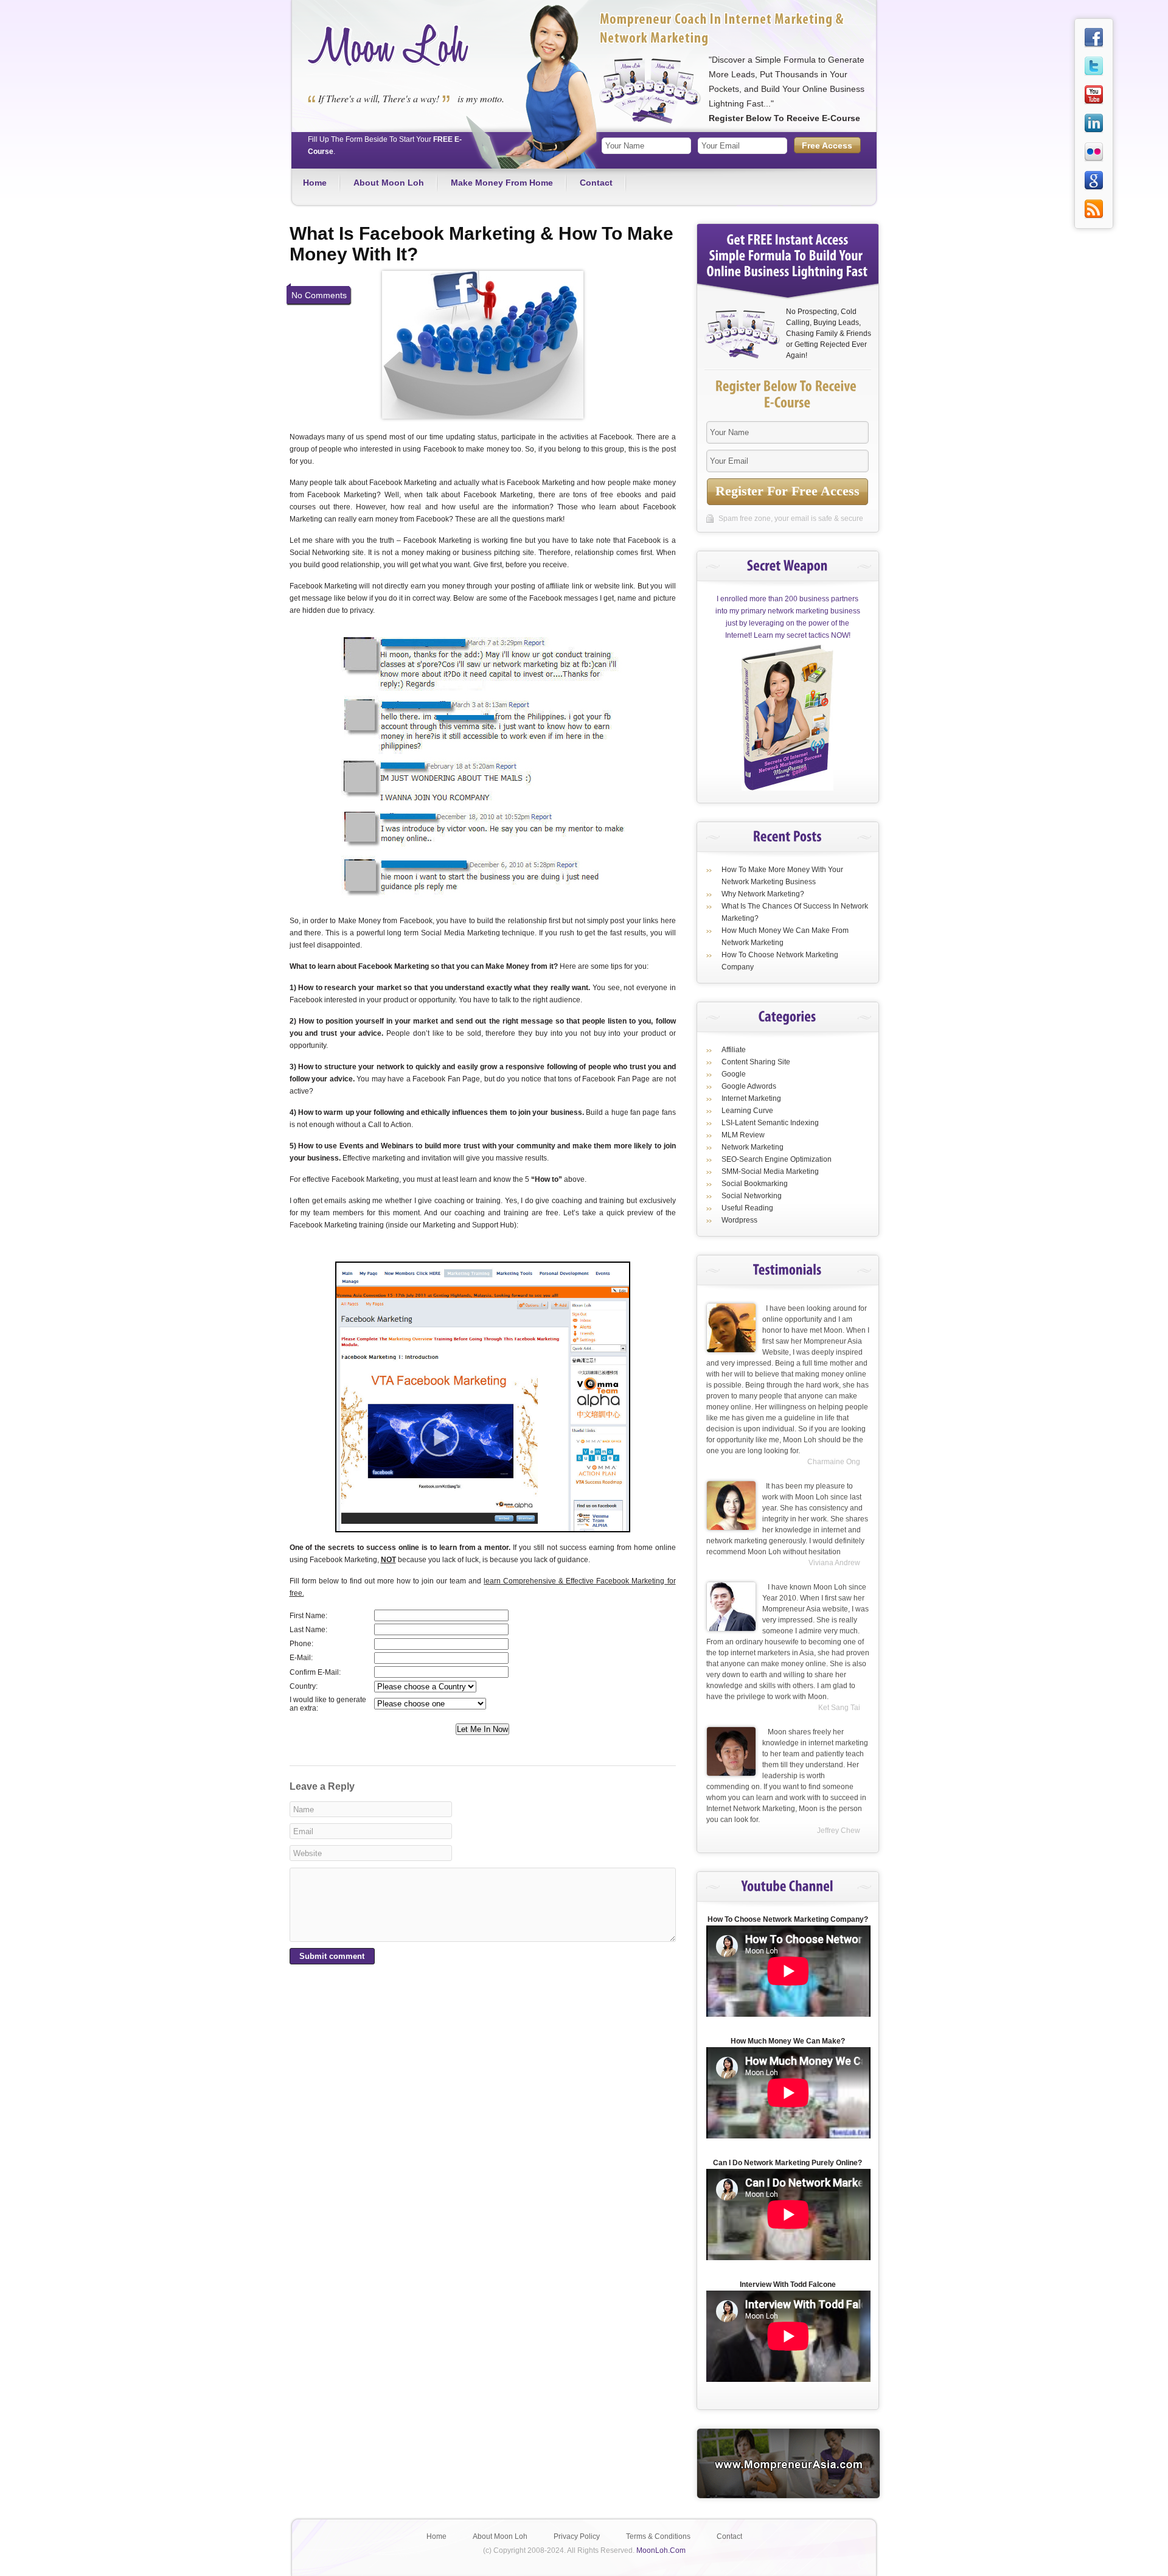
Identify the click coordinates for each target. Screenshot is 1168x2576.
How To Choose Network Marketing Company (780, 961)
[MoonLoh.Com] (389, 65)
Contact (596, 183)
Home (315, 183)
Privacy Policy (577, 2536)
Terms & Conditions (658, 2536)
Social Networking (752, 1196)
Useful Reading (747, 1208)
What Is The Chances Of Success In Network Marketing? (795, 912)
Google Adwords (749, 1086)
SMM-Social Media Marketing (770, 1171)
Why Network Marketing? (763, 894)
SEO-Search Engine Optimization (777, 1159)
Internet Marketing (751, 1098)
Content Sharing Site (756, 1062)
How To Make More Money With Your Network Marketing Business (782, 876)
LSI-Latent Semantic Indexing (770, 1123)
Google (734, 1074)
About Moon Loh (389, 183)
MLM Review (743, 1135)
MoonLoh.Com (661, 2550)
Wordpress (739, 1220)
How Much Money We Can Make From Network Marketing (785, 937)
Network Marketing (753, 1147)
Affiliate (734, 1050)
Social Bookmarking (755, 1184)
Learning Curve (747, 1111)
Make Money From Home (502, 183)
